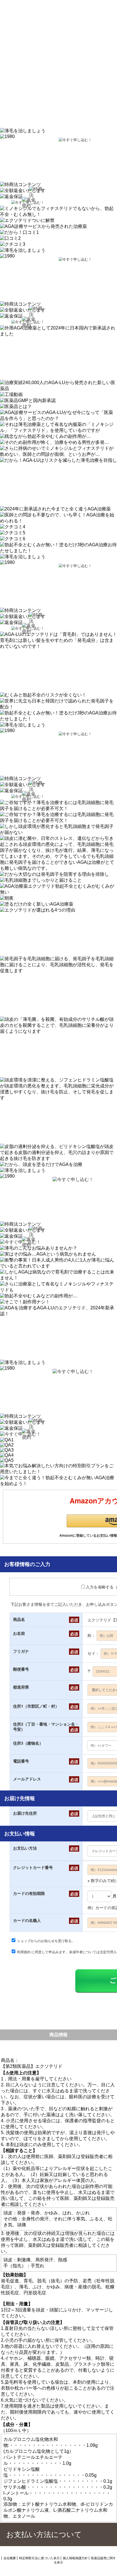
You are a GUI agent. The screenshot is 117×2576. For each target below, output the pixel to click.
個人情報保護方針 (75, 2558)
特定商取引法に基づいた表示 (39, 2558)
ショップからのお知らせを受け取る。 (46, 1941)
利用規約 (24, 1952)
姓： (91, 1635)
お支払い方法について (44, 2534)
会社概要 (10, 2558)
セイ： (93, 1653)
